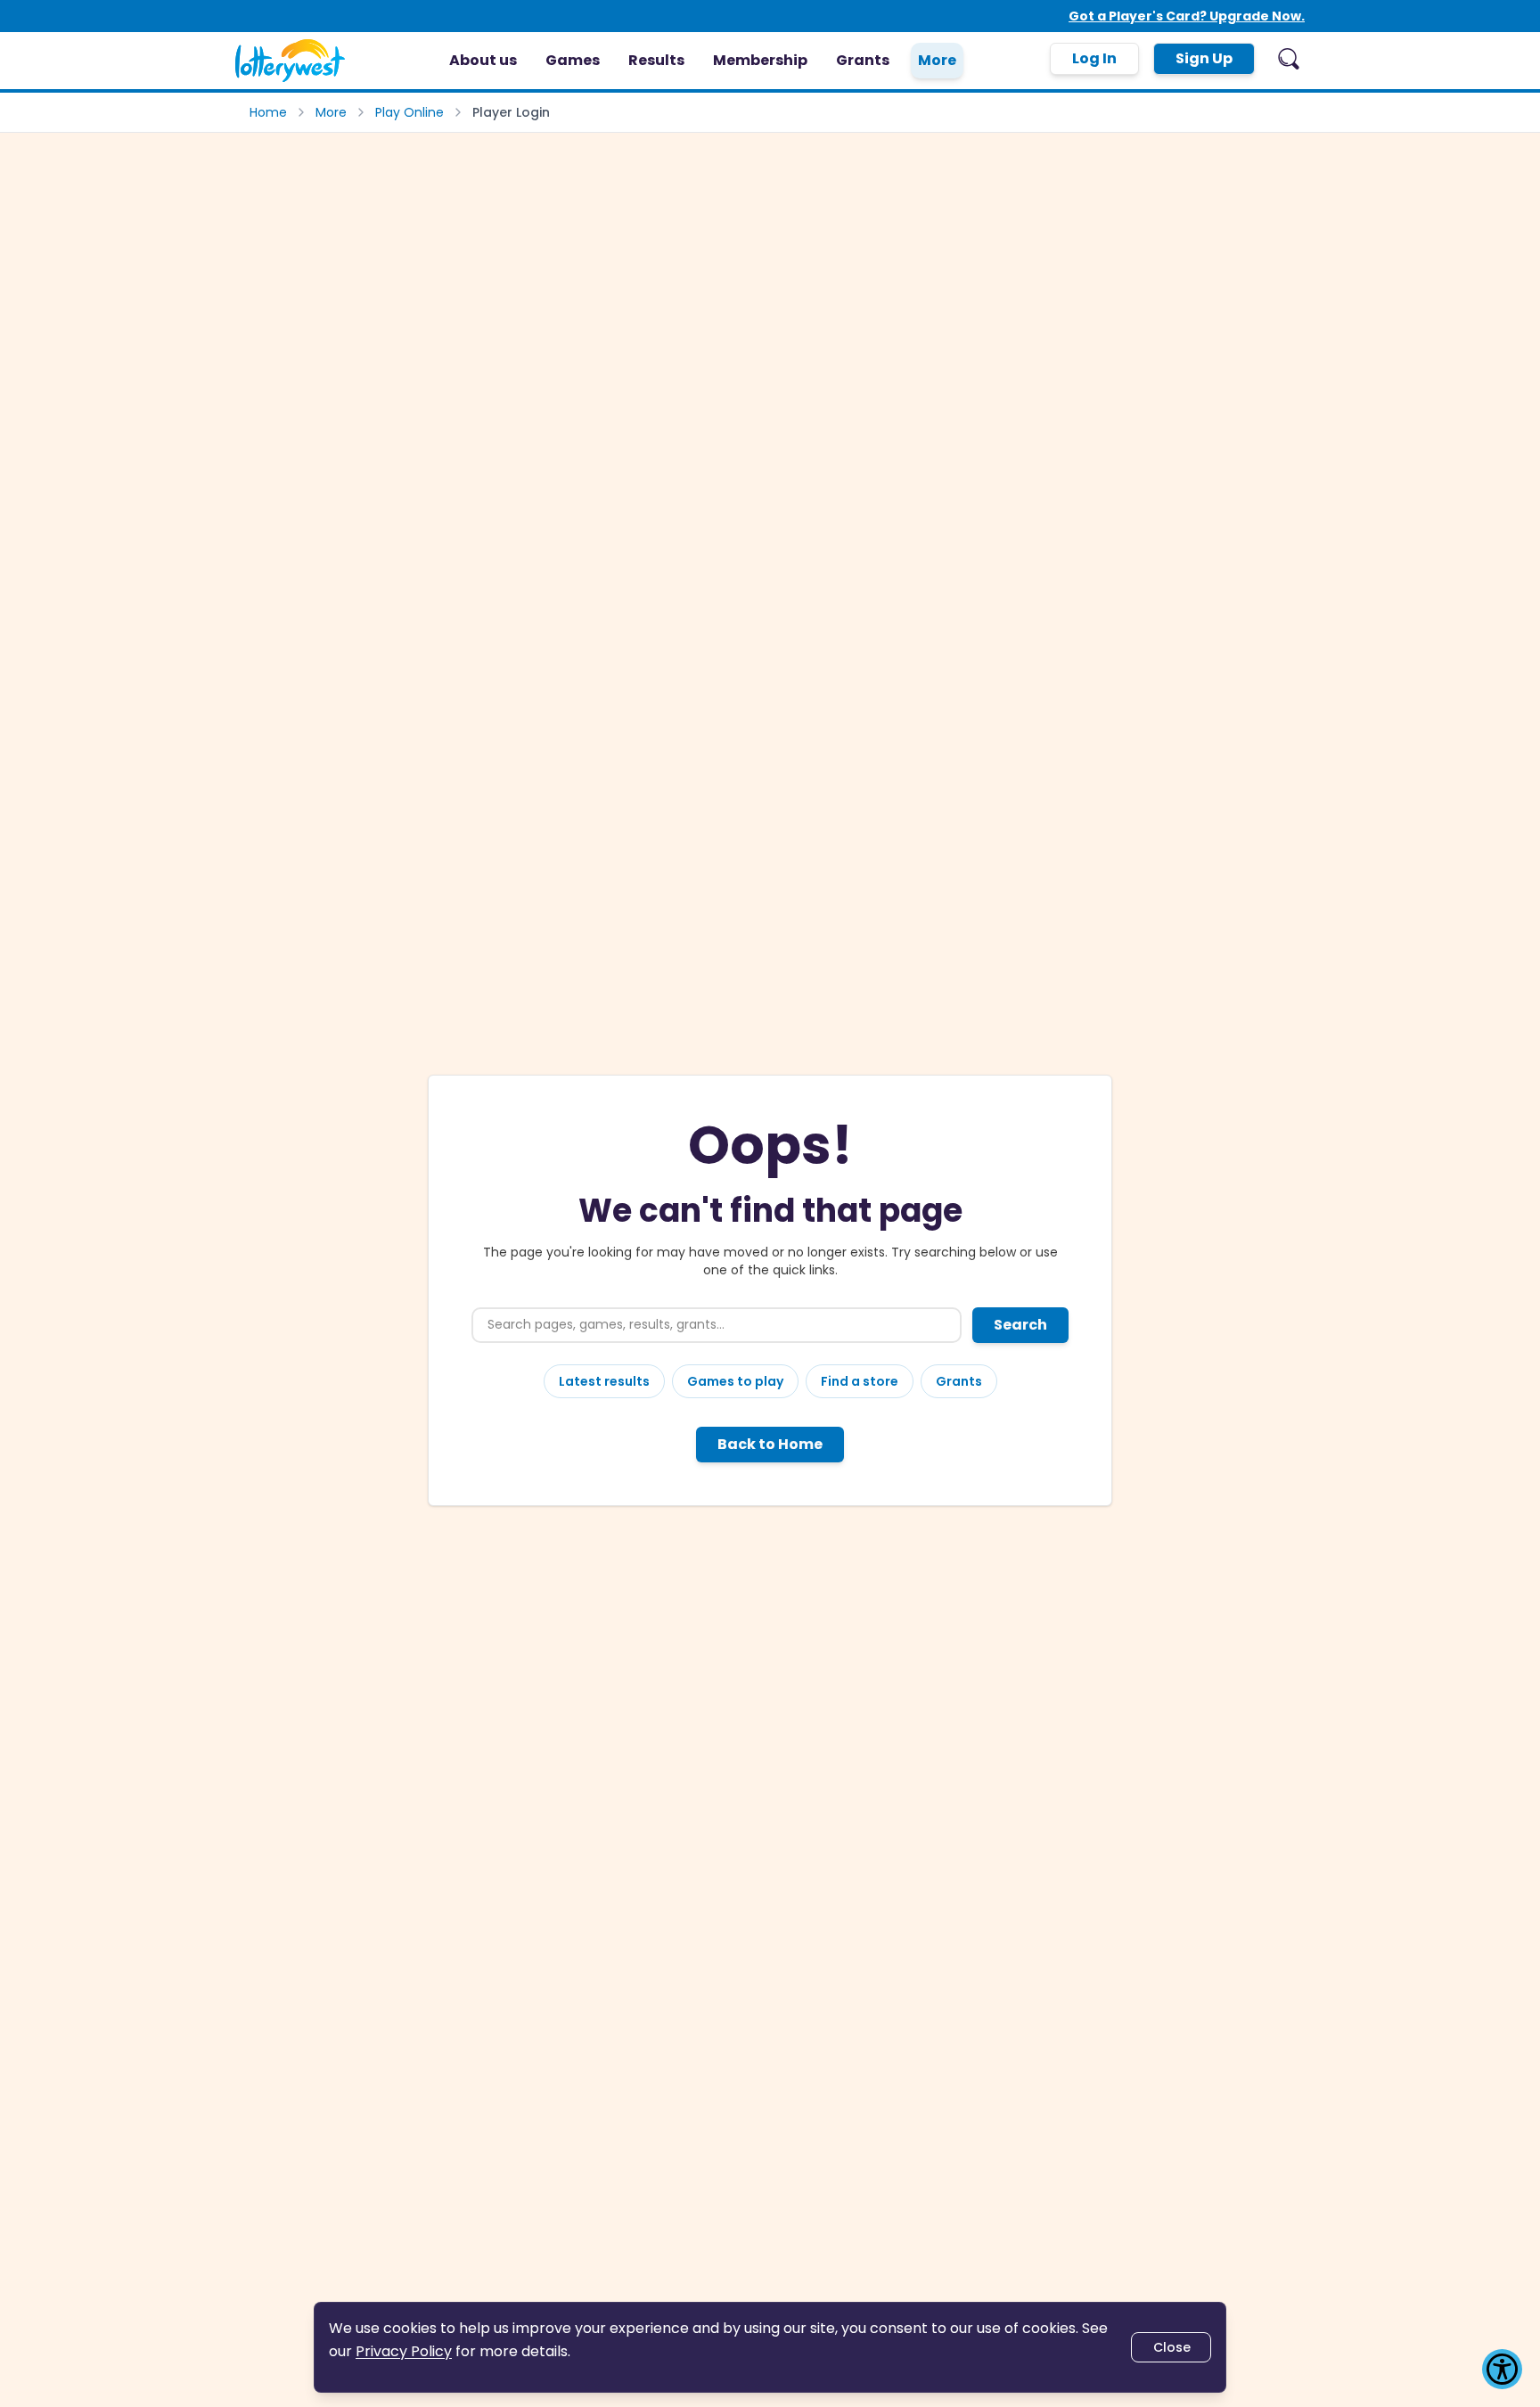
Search (1020, 1325)
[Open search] (1289, 59)
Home (268, 112)
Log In (1094, 58)
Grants (959, 1381)
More (331, 112)
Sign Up (1204, 58)
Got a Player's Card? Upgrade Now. (1187, 16)
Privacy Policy (404, 2351)
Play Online (410, 112)
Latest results (604, 1381)
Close (1172, 2347)
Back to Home (770, 1444)
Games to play (735, 1381)
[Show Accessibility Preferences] (1502, 2369)
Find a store (860, 1381)
